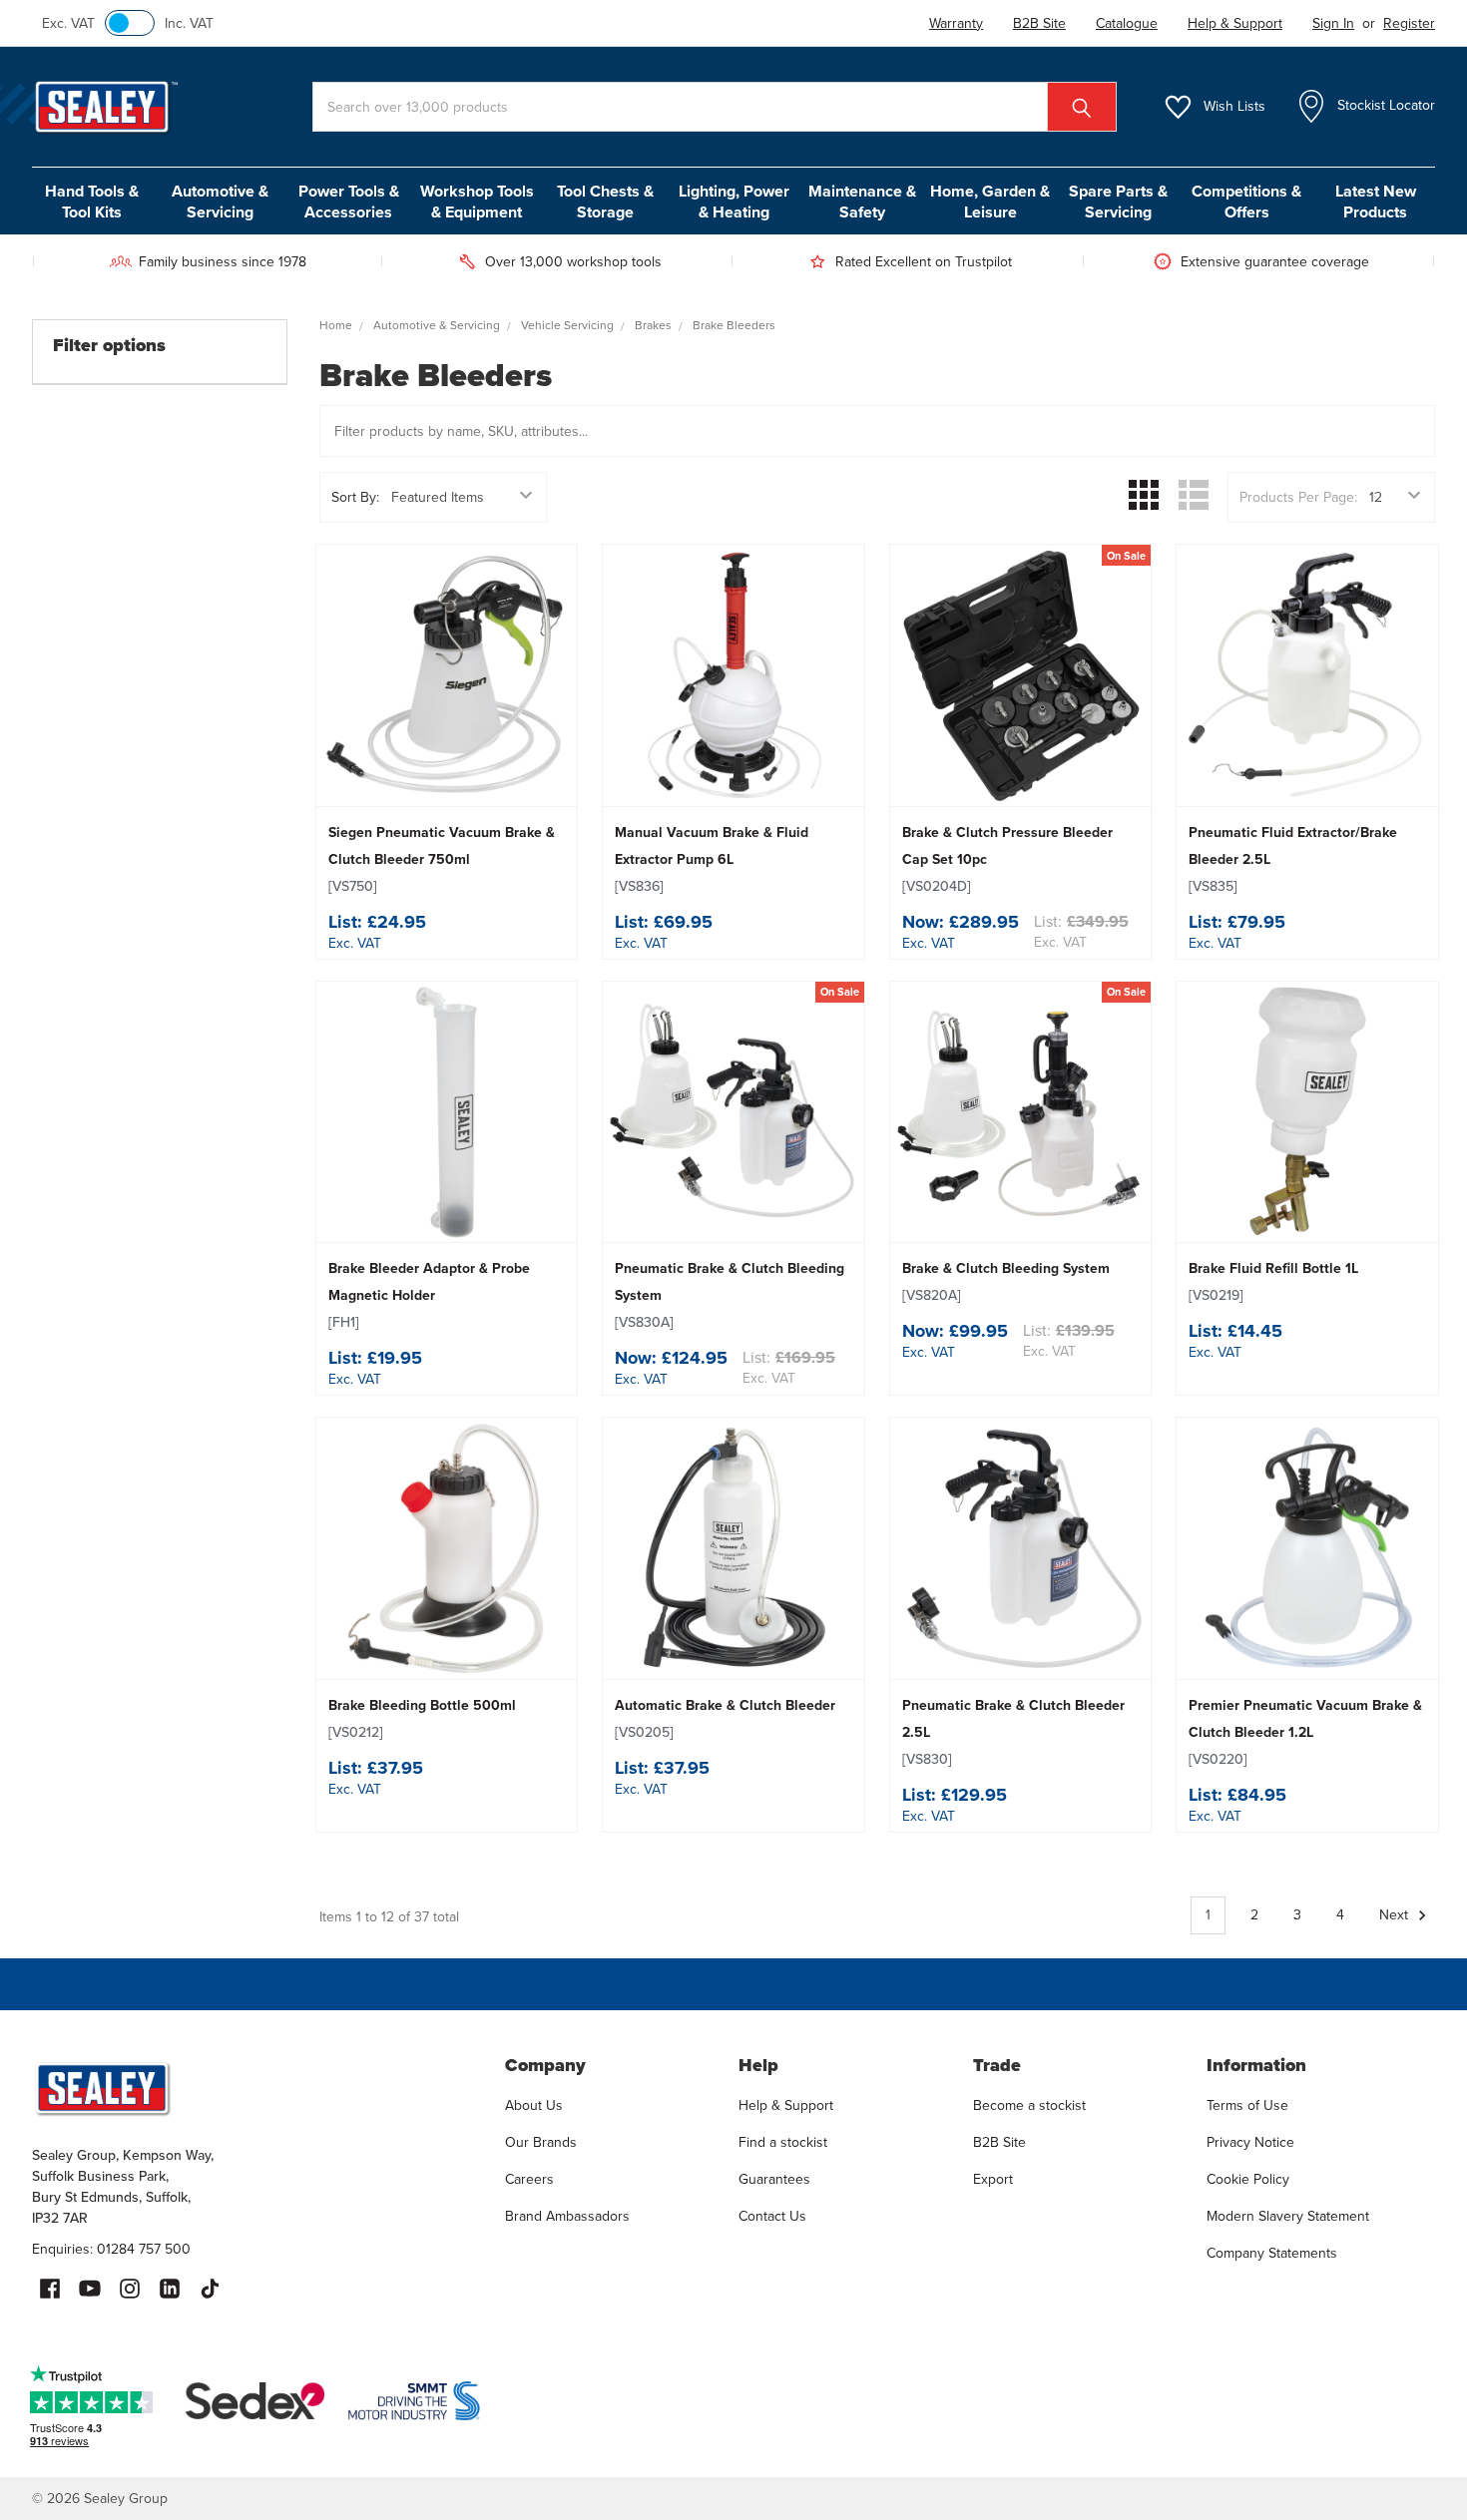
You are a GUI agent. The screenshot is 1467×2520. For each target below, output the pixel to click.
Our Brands (541, 2142)
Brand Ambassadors (567, 2216)
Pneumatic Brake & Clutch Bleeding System (730, 1295)
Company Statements (1272, 2253)
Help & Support (786, 2105)
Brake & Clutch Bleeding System (1006, 1282)
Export (993, 2179)
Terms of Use (1247, 2105)
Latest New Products (1376, 202)
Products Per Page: (1298, 497)
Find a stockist (783, 2142)
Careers (529, 2179)
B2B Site (999, 2142)
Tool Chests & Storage (605, 202)
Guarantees (774, 2179)
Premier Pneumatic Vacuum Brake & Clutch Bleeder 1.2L (1305, 1732)
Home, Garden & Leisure (990, 202)
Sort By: (355, 497)
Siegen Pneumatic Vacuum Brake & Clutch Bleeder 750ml (442, 859)
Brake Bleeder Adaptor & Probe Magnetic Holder (429, 1295)
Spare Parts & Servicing (1118, 202)
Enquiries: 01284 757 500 (111, 2249)
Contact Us (772, 2216)
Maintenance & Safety (862, 202)
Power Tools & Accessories (349, 202)
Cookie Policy (1248, 2179)
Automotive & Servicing (220, 202)
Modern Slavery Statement (1288, 2216)
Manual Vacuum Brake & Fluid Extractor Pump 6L (712, 859)
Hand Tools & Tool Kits (92, 202)
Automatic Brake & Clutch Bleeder (725, 1719)
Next (1396, 1915)
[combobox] (715, 107)
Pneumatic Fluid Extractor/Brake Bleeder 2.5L (1293, 859)
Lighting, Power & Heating (734, 202)
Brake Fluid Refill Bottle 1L (1273, 1282)
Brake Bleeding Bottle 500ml (422, 1719)
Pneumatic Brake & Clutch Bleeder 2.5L (1013, 1732)
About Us (534, 2105)
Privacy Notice (1250, 2142)
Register (1409, 23)
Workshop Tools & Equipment (477, 202)
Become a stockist (1029, 2105)
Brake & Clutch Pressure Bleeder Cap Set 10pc (1007, 859)
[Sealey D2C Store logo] (255, 2088)
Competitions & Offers (1246, 202)
